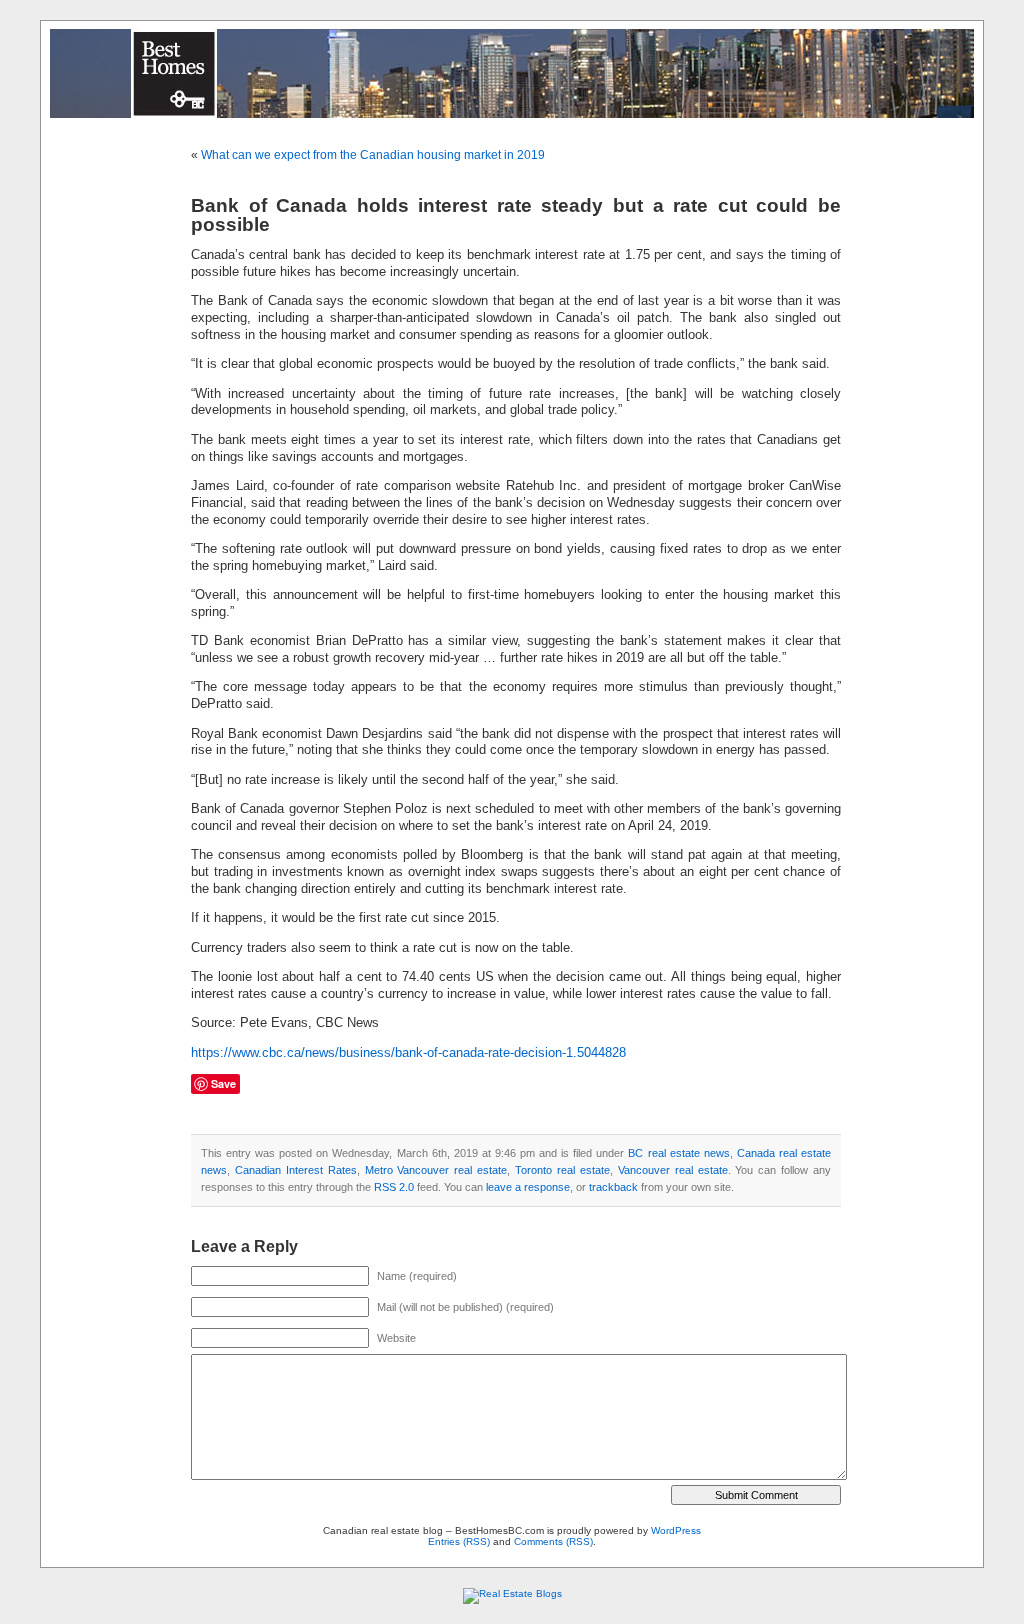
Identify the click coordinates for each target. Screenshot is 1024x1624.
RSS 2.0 (394, 1187)
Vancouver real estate (673, 1170)
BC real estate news (678, 1153)
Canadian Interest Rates (296, 1170)
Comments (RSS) (553, 1541)
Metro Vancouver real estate (436, 1170)
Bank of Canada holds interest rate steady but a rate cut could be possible (516, 215)
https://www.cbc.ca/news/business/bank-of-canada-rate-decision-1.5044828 (408, 1053)
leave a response (528, 1187)
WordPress (676, 1530)
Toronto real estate (562, 1170)
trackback (613, 1187)
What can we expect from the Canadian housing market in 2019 (373, 155)
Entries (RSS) (459, 1541)
